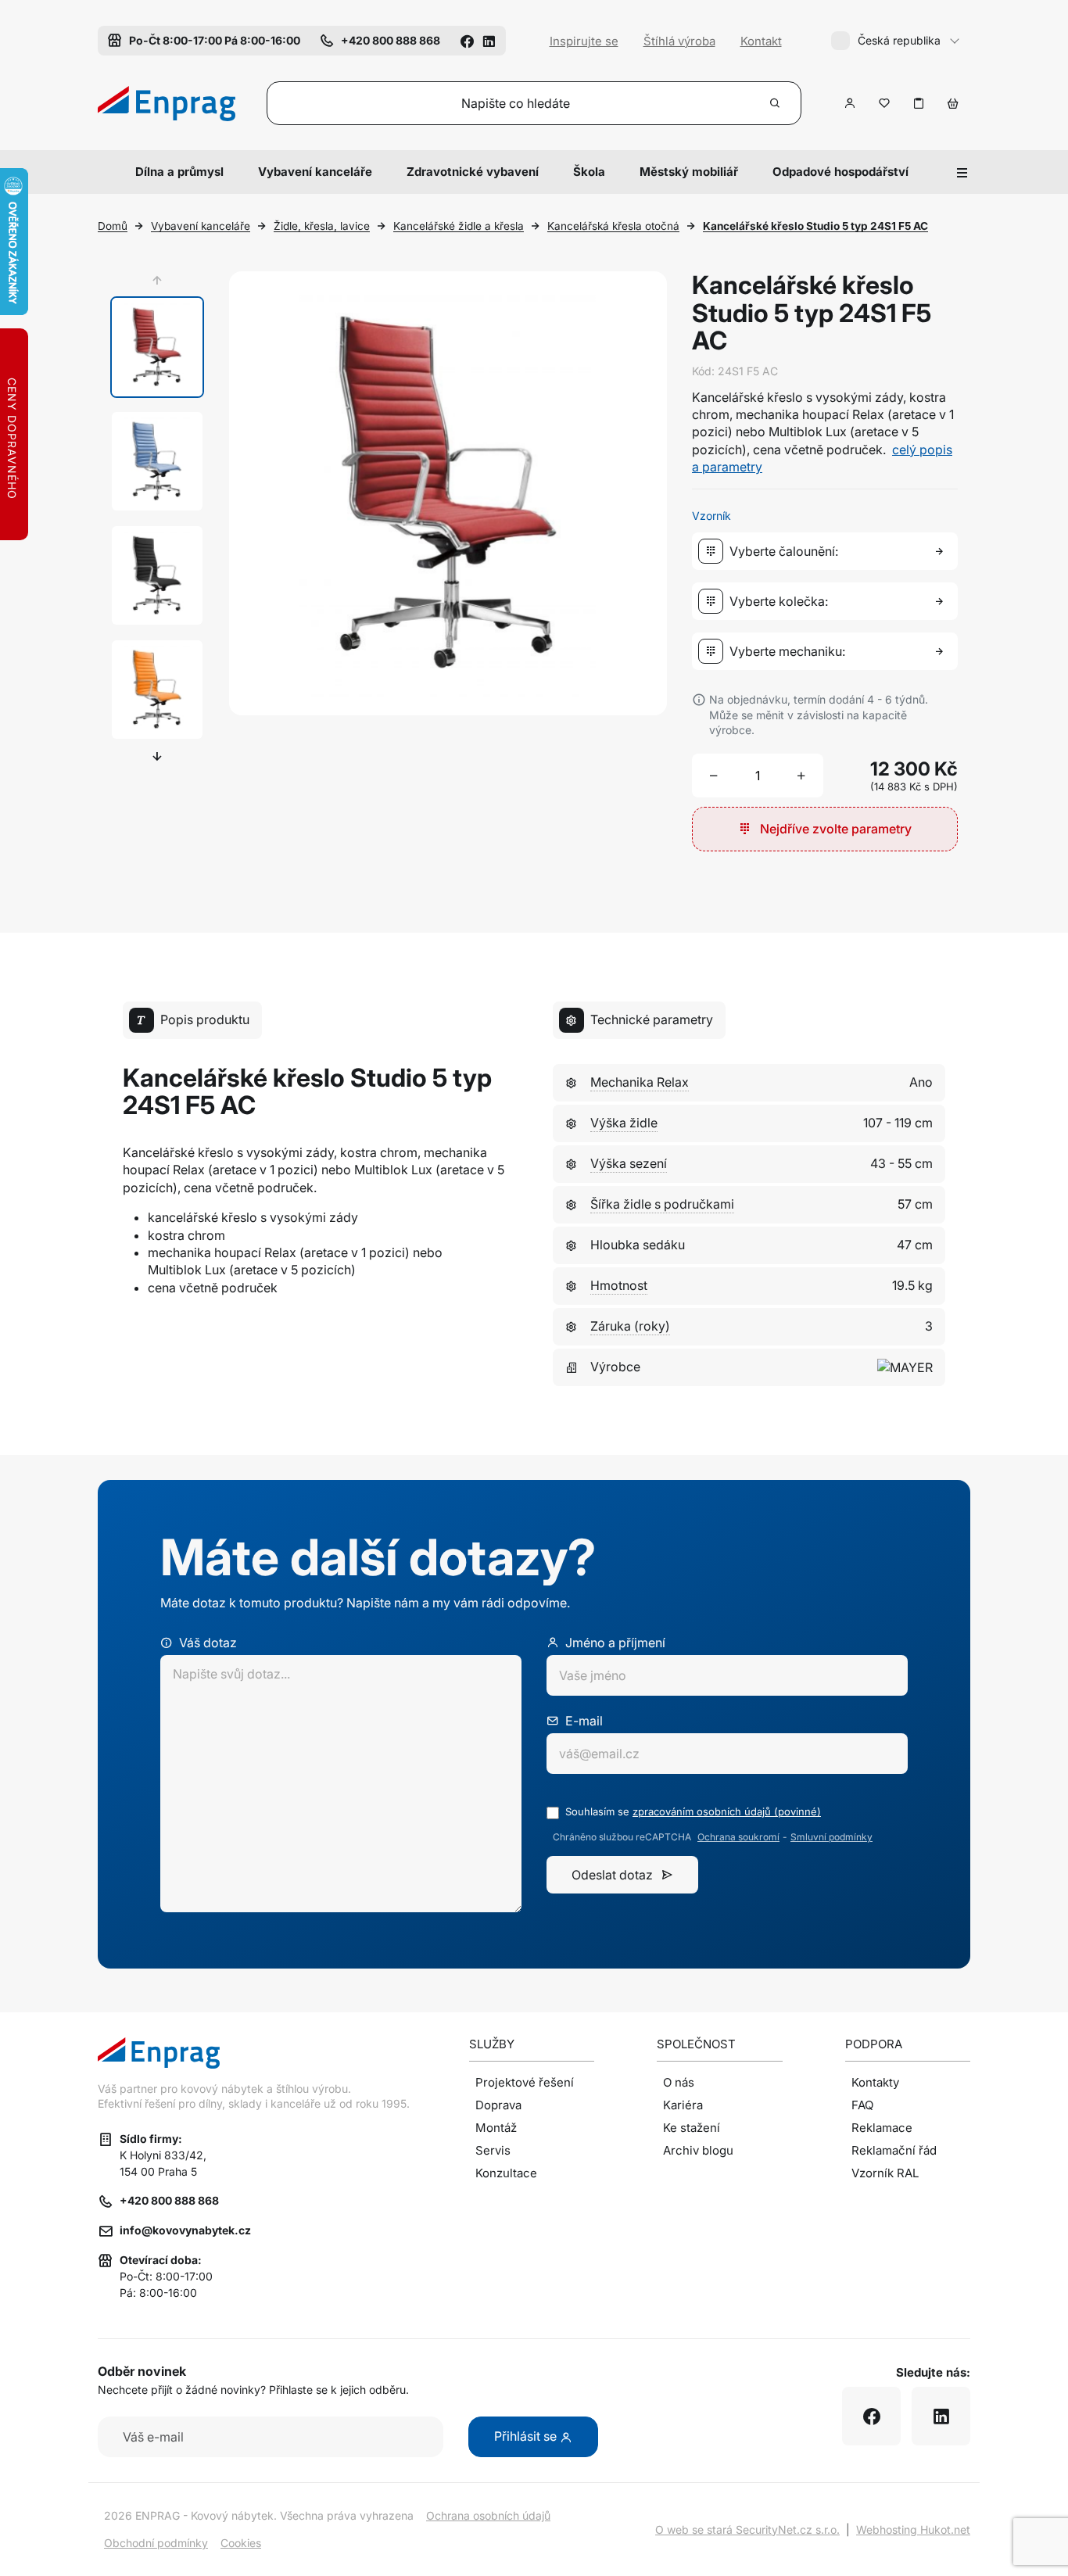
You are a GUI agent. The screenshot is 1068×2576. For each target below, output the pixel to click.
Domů (113, 226)
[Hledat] (776, 103)
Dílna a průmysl (179, 172)
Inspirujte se (584, 41)
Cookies (241, 2543)
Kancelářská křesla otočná (613, 226)
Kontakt (761, 41)
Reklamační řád (894, 2150)
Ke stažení (692, 2128)
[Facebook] (467, 40)
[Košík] (953, 103)
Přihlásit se (527, 2436)
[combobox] (828, 551)
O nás (679, 2082)
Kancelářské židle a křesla (459, 226)
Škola (589, 172)
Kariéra (683, 2105)
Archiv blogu (698, 2150)
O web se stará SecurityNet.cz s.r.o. (747, 2529)
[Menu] (962, 172)
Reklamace (882, 2128)
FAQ (862, 2105)
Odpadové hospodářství (840, 172)
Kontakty (875, 2082)
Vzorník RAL (885, 2173)
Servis (493, 2150)
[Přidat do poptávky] (919, 103)
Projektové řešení (525, 2082)
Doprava (498, 2105)
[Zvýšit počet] (801, 776)
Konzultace (506, 2173)
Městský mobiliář (689, 172)
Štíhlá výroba (679, 41)
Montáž (496, 2128)
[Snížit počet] (714, 776)
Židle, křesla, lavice (322, 226)
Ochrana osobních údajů (488, 2515)
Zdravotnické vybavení (473, 172)
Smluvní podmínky (831, 1837)
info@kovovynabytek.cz (185, 2230)
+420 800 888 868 (169, 2200)
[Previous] (157, 281)
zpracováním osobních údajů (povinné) (727, 1811)
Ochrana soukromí (738, 1837)
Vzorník (711, 516)
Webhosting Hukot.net (913, 2529)
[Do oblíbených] (884, 103)
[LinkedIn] (489, 40)
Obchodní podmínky (156, 2543)
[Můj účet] (850, 103)
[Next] (157, 756)
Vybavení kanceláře (315, 172)
